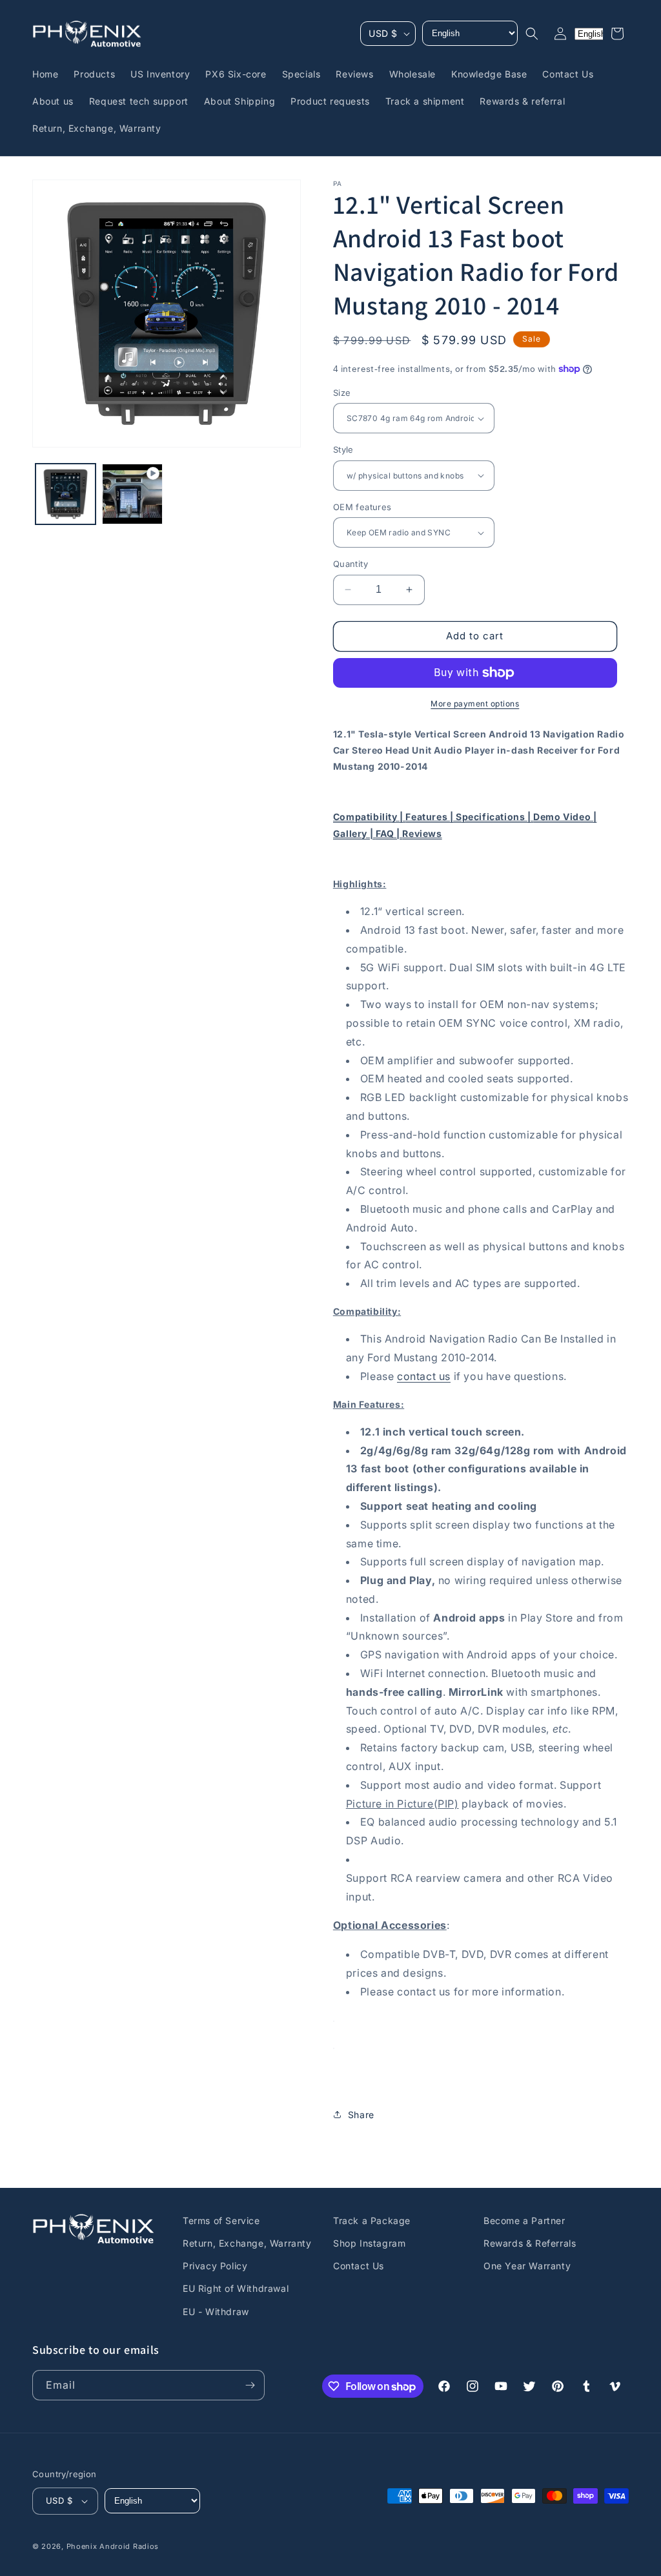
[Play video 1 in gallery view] (132, 494)
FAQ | (389, 833)
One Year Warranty (527, 2266)
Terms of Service (221, 2221)
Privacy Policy (215, 2266)
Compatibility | (370, 817)
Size (342, 393)
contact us (424, 1376)
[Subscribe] (250, 2385)
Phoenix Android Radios (113, 2546)
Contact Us (359, 2266)
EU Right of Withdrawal (236, 2288)
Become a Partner (524, 2221)
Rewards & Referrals (530, 2243)
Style (343, 449)
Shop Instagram (369, 2243)
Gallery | (354, 833)
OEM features (362, 507)
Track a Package (372, 2221)
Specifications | (494, 817)
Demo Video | (565, 817)
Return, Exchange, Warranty (247, 2243)
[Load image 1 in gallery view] (66, 494)
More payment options (475, 704)
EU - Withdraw (216, 2312)
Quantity (351, 564)
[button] (532, 34)
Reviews (422, 833)
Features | (431, 817)
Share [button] (361, 2115)
